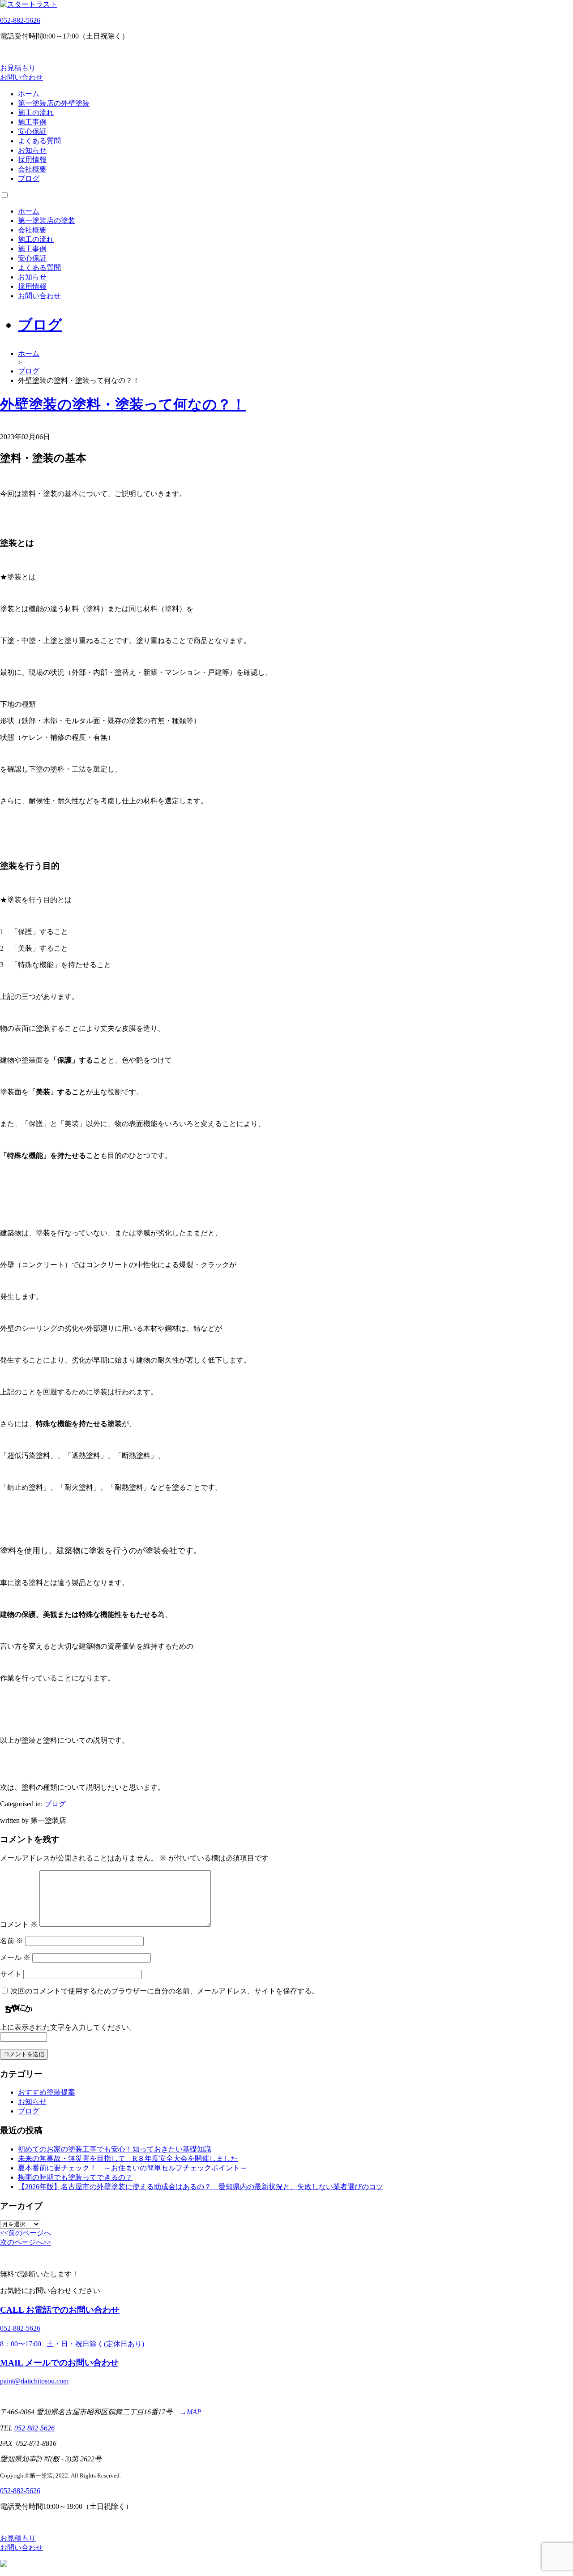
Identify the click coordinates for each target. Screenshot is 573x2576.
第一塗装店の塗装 (47, 221)
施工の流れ (36, 113)
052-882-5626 (20, 20)
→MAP (190, 2412)
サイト (11, 1974)
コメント (19, 1924)
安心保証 (32, 131)
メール (15, 1957)
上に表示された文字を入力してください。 (68, 2027)
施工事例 (32, 122)
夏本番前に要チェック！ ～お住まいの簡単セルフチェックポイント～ (133, 2168)
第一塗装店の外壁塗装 (54, 103)
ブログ (29, 178)
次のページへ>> (26, 2242)
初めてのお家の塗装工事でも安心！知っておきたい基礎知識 (115, 2149)
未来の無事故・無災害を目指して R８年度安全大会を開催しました (128, 2158)
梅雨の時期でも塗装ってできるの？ (75, 2177)
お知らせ (32, 150)
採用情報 (32, 160)
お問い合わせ (39, 296)
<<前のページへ (26, 2233)
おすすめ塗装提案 (47, 2092)
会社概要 (32, 169)
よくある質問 (39, 141)
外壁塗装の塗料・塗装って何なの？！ (123, 404)
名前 (12, 1941)
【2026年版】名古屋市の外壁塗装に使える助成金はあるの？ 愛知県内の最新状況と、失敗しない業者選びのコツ (201, 2187)
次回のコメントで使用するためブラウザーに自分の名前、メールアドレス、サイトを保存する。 (165, 1991)
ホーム (29, 94)
